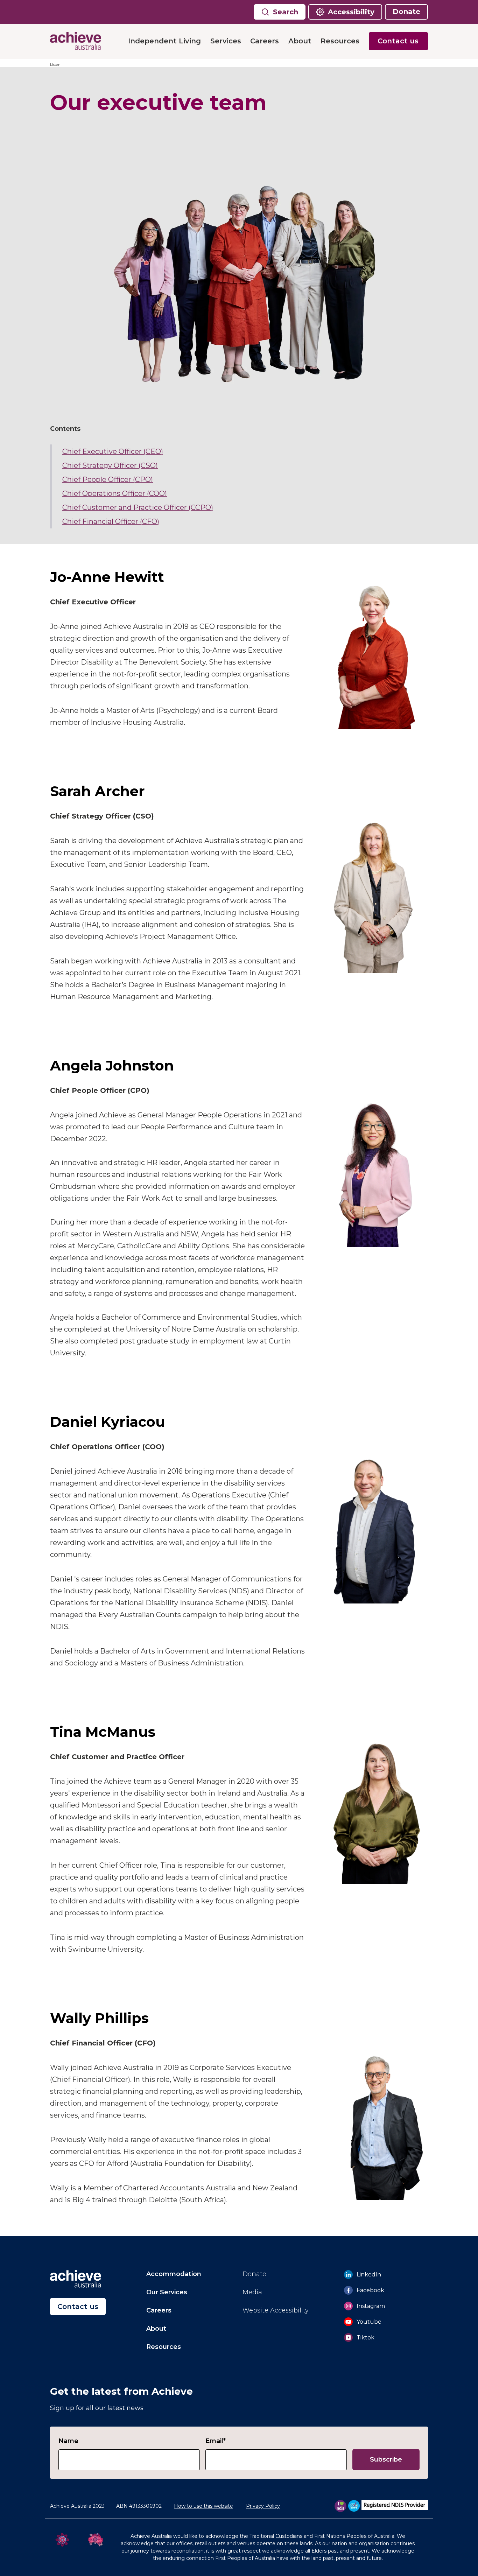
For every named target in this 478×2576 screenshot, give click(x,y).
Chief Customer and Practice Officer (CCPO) (138, 507)
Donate (406, 12)
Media (252, 2292)
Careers (265, 41)
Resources (340, 41)
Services (226, 41)
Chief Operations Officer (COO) (115, 493)
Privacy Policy (263, 2506)
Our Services (167, 2292)
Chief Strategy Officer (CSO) (110, 465)
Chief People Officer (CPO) (108, 479)
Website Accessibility (276, 2310)
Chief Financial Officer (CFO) (111, 521)
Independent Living (164, 41)
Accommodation (174, 2274)
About (300, 41)
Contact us (398, 41)
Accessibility (351, 12)
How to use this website (203, 2506)
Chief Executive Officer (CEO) (113, 451)
